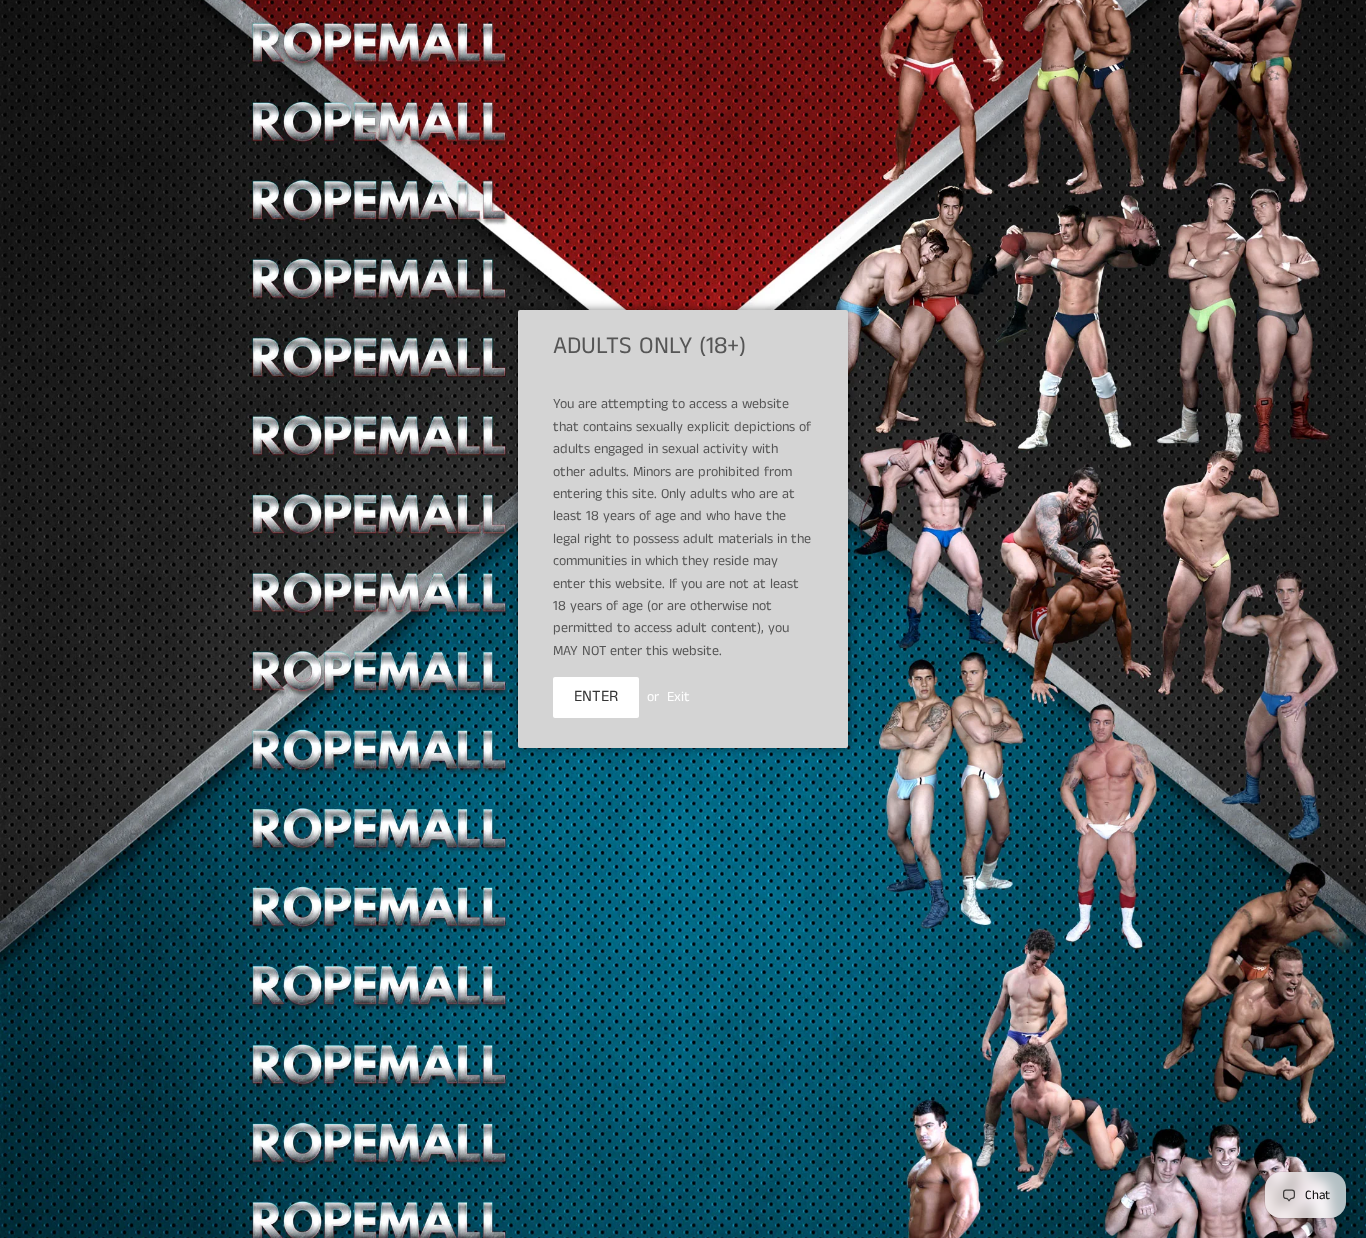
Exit (678, 697)
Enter (596, 696)
